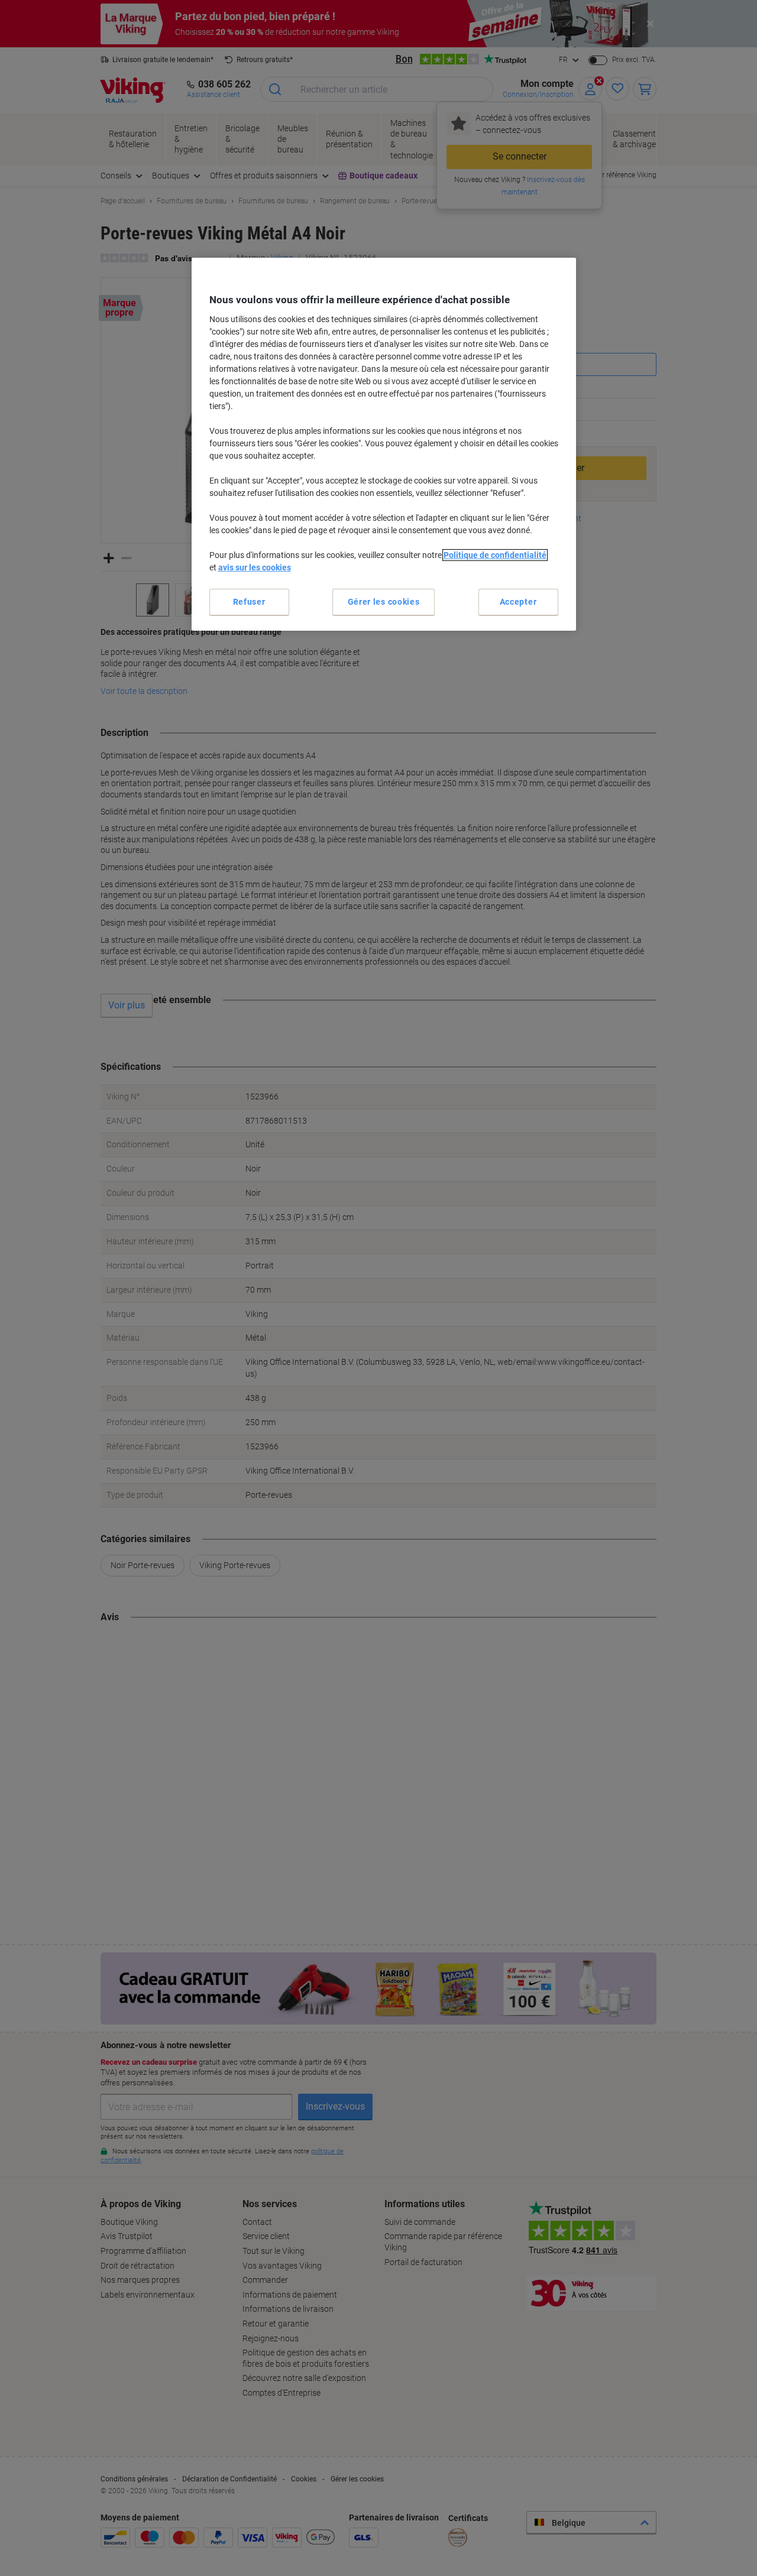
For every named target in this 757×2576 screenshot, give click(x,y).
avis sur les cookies (255, 567)
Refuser (249, 602)
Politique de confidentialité (495, 555)
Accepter (518, 602)
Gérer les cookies (384, 602)
